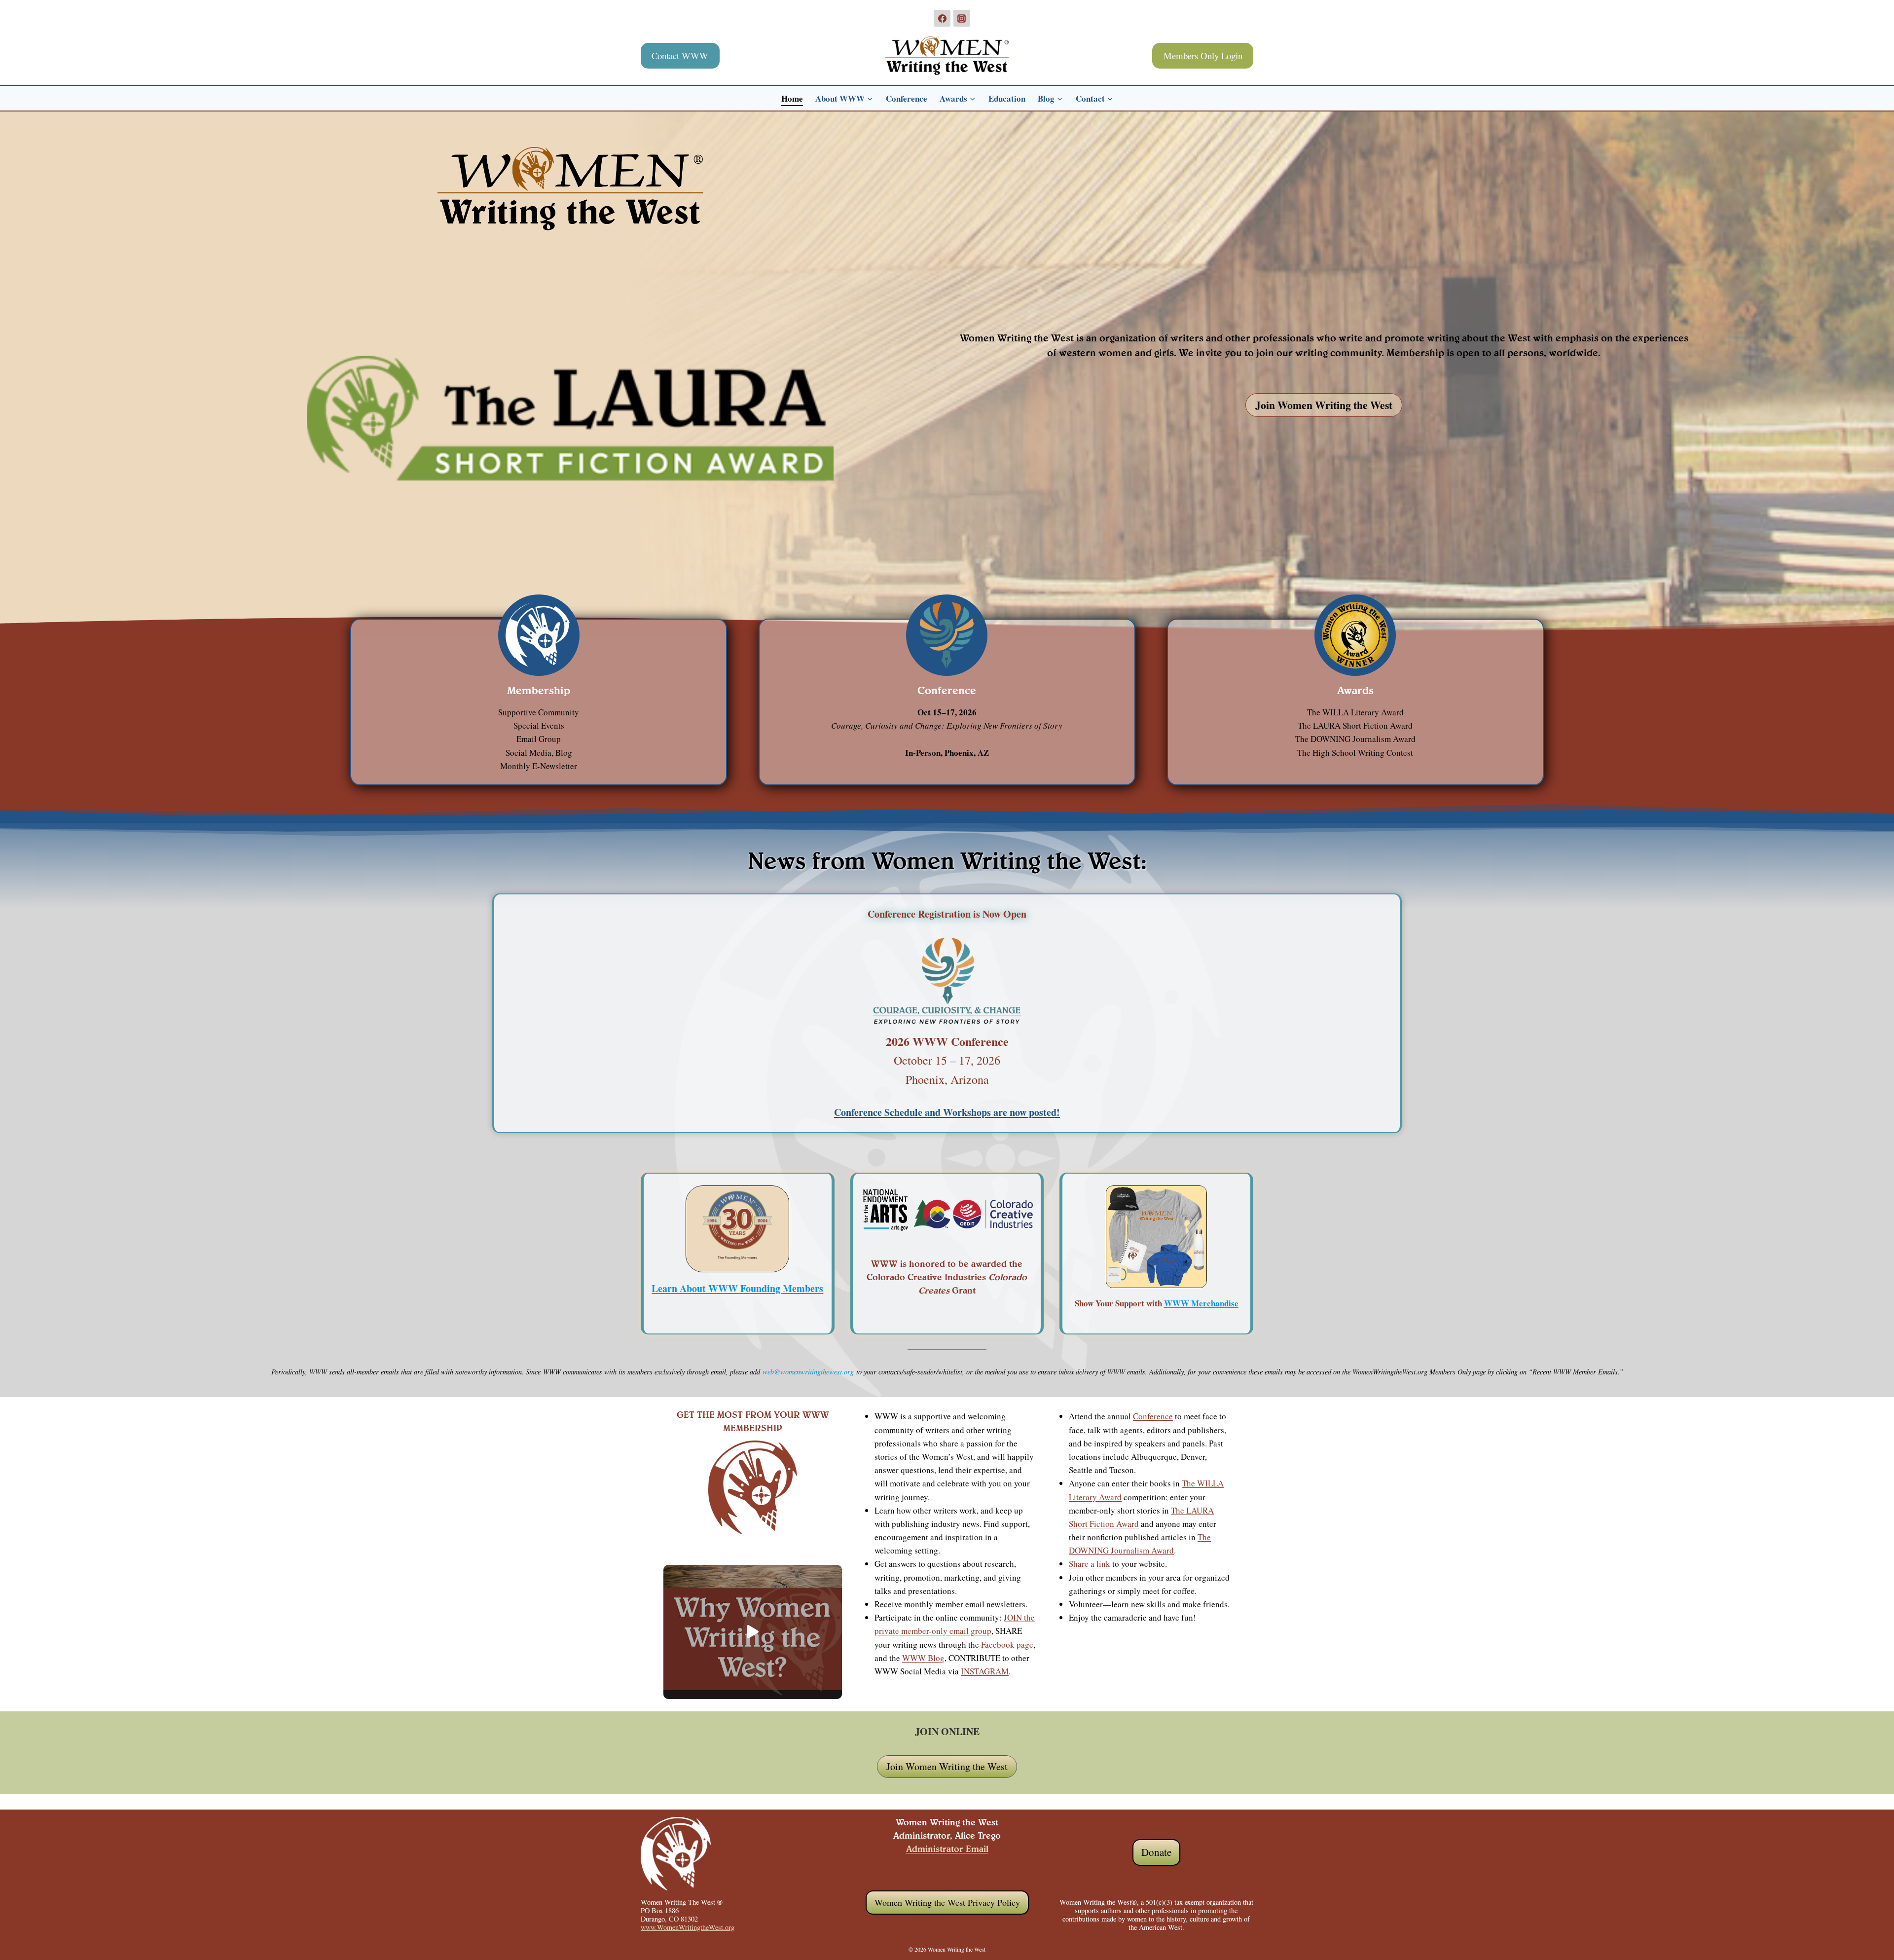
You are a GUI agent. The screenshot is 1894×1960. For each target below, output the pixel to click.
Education (1007, 98)
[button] (753, 1632)
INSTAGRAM (985, 1671)
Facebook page (1007, 1645)
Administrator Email (947, 1850)
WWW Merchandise (1201, 1303)
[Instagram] (962, 18)
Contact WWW (680, 55)
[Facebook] (942, 18)
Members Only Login (1203, 55)
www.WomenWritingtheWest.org (688, 1927)
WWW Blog (923, 1658)
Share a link (1090, 1564)
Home (792, 98)
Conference (907, 98)
